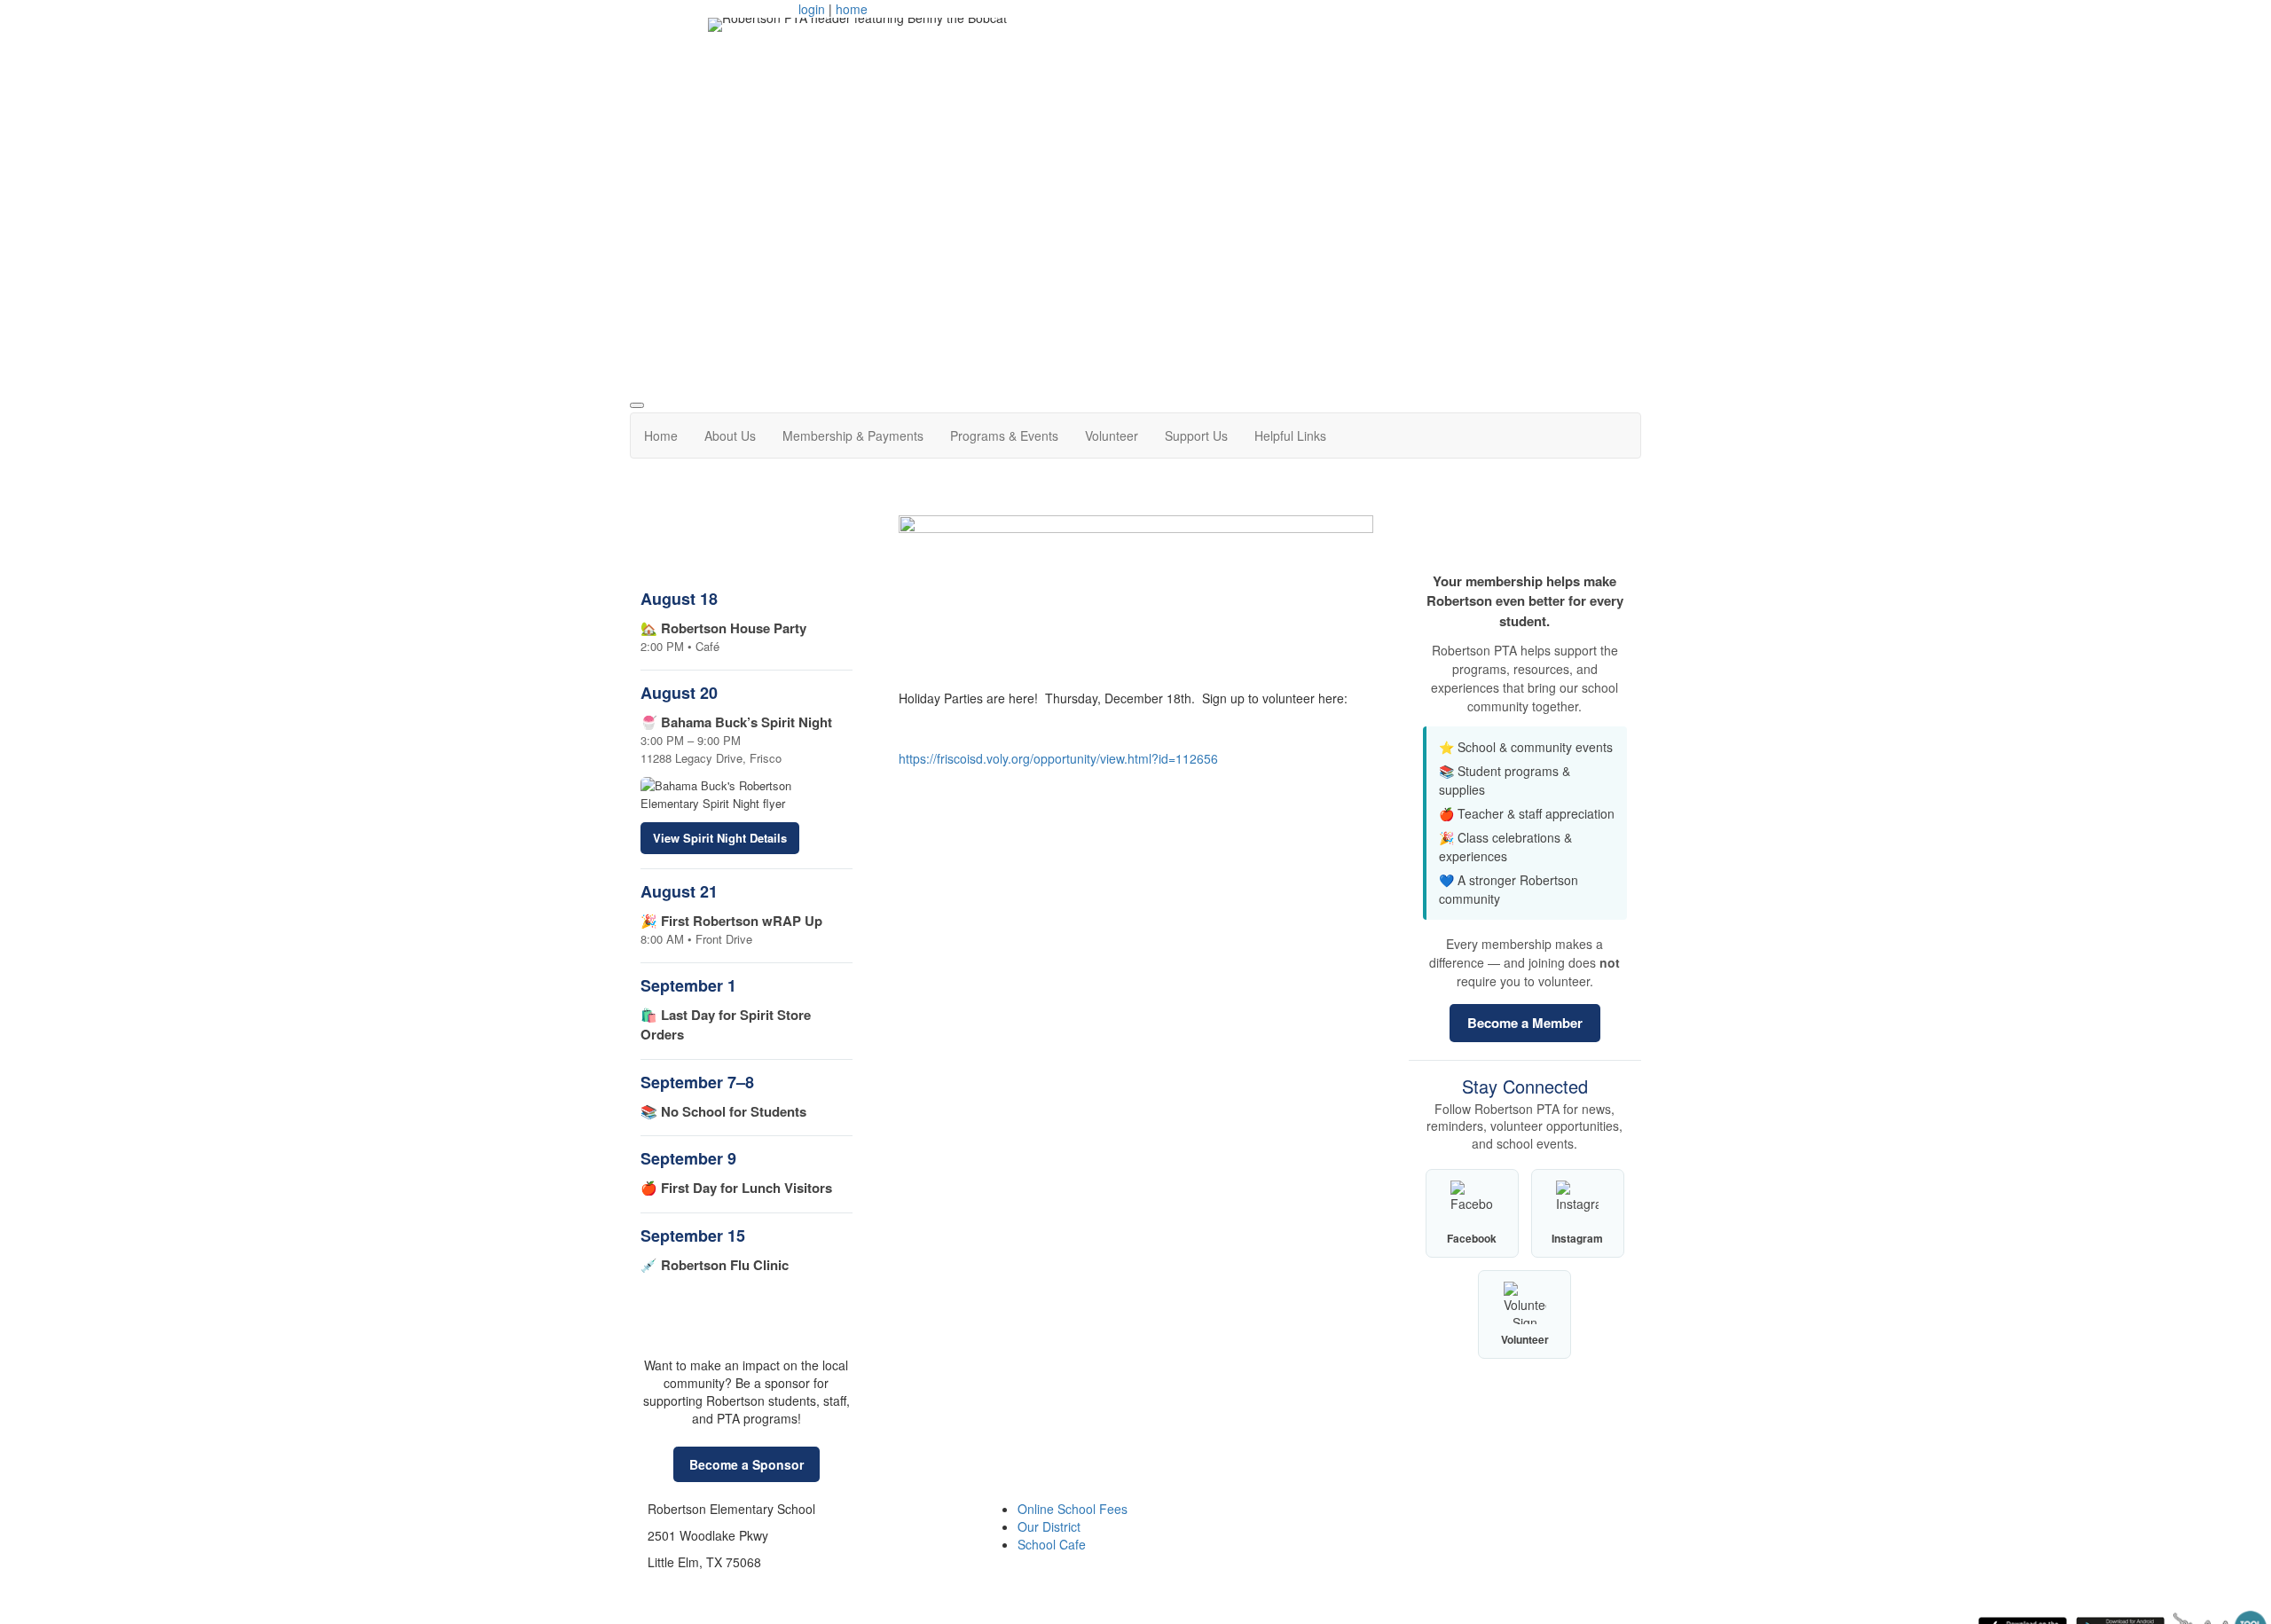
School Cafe (1052, 1544)
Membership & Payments (853, 435)
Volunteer (1112, 435)
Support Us (1196, 435)
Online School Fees (1073, 1509)
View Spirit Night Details (720, 838)
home (852, 9)
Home (661, 435)
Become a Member (1525, 1023)
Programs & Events (1004, 435)
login (812, 9)
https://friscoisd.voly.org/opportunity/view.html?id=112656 (1058, 758)
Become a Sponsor (747, 1464)
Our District (1049, 1526)
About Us (730, 435)
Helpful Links (1290, 435)
